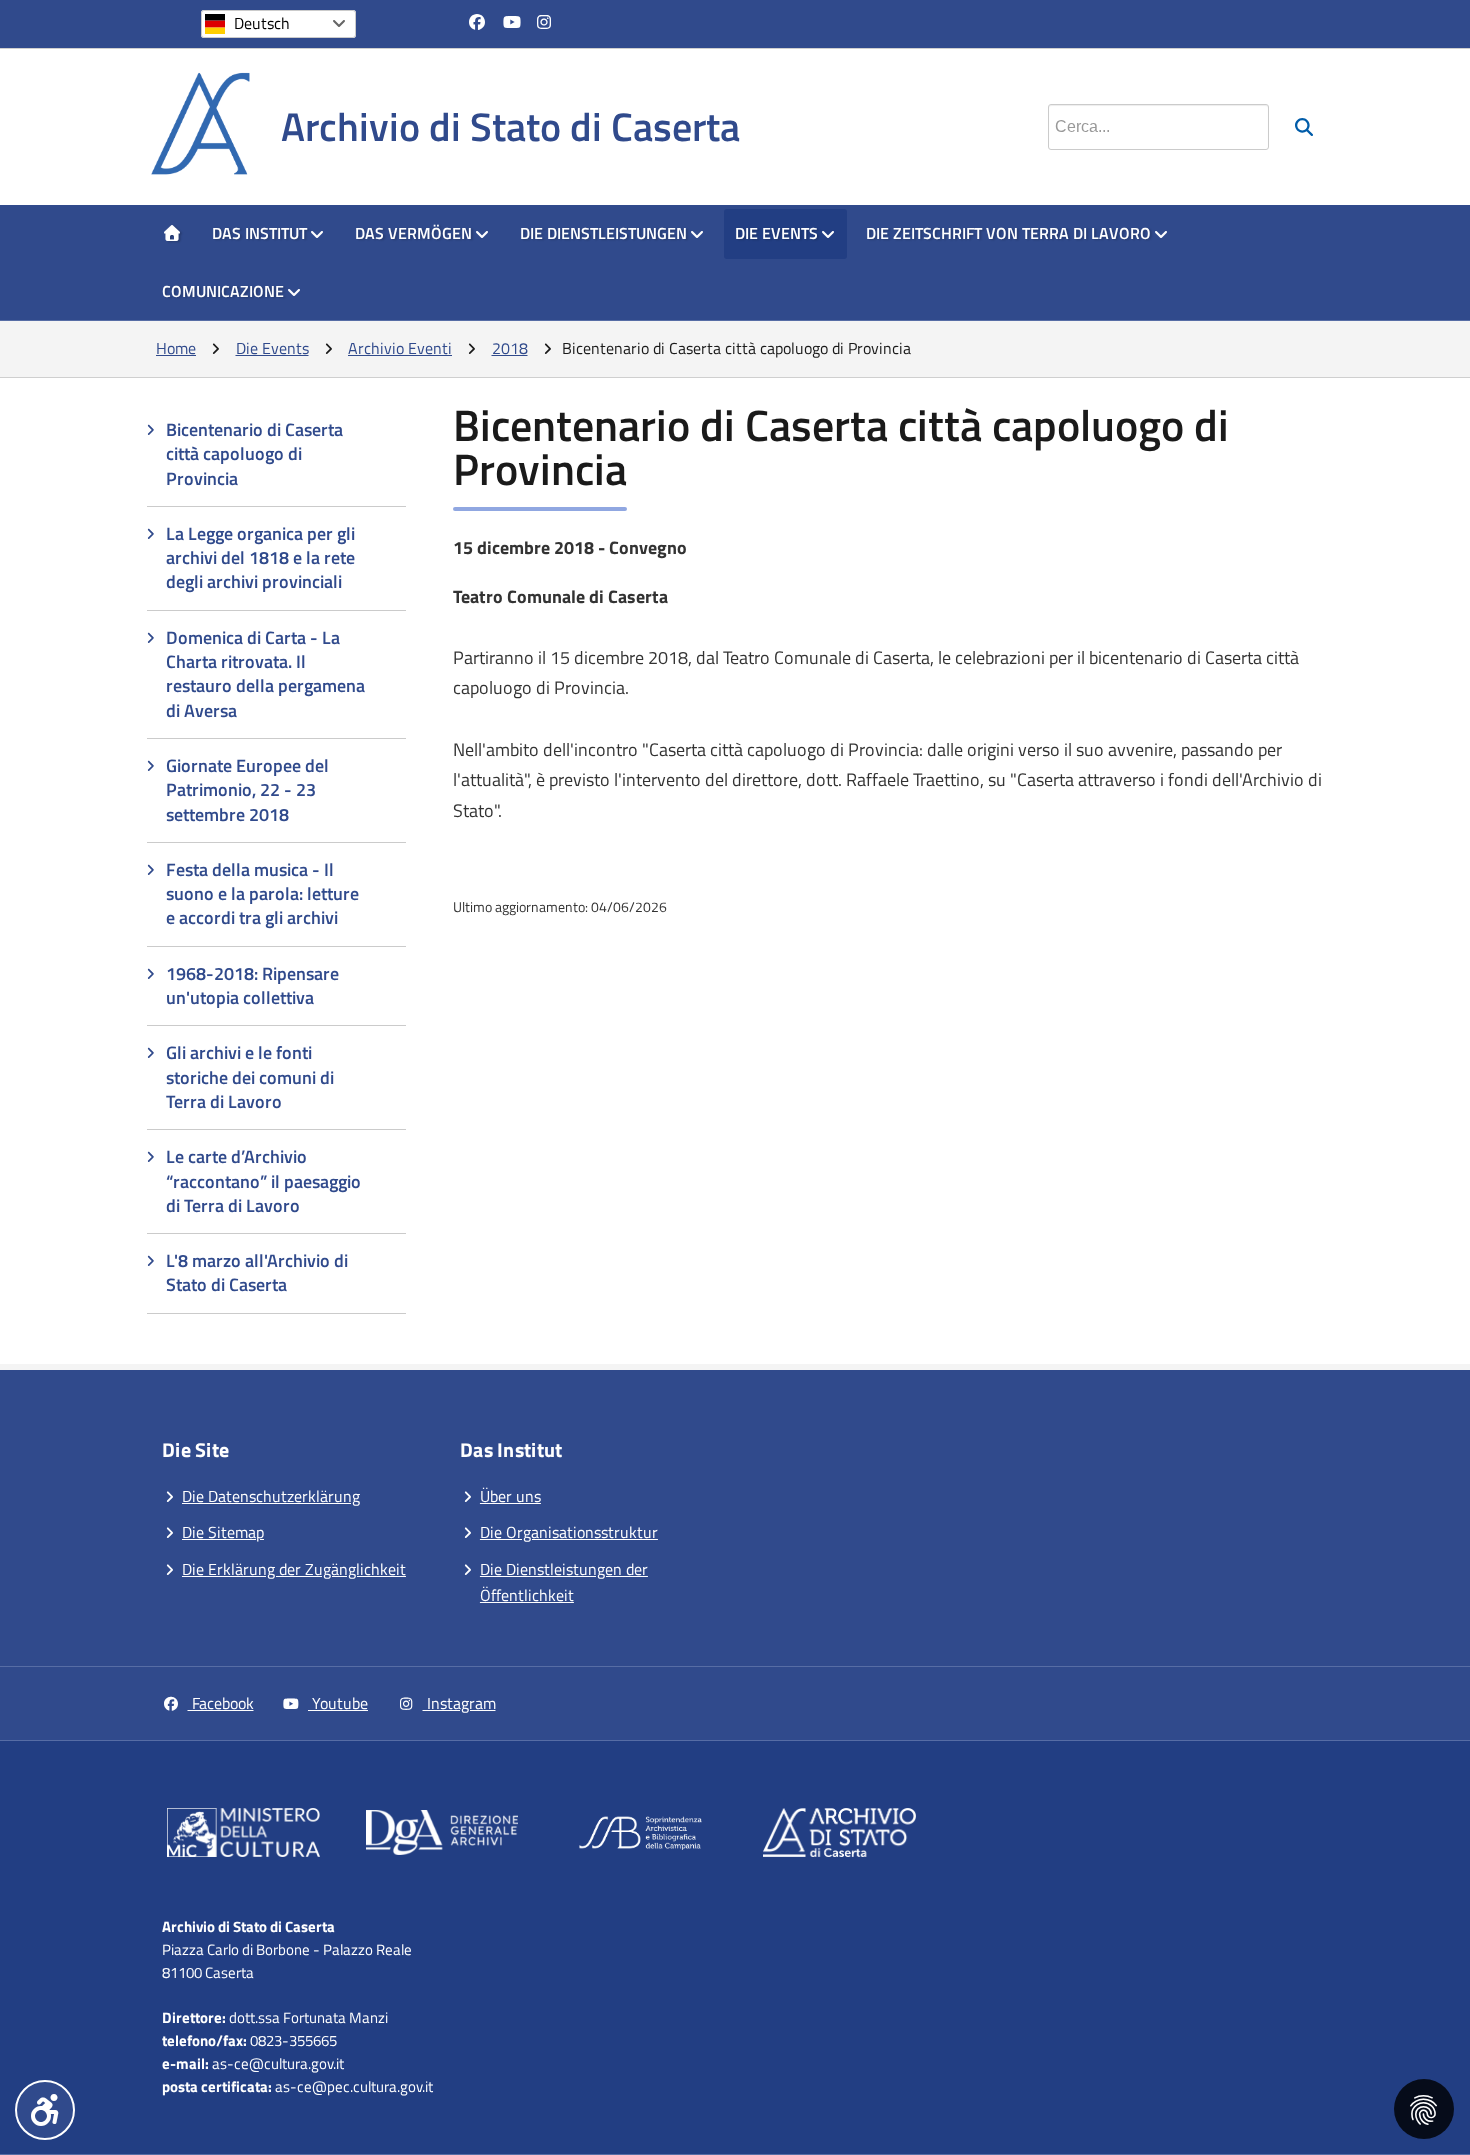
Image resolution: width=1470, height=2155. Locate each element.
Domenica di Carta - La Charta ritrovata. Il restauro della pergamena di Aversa (265, 674)
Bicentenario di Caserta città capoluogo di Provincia (254, 454)
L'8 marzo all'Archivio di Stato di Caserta (257, 1272)
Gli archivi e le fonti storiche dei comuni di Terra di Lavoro (250, 1077)
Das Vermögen (413, 233)
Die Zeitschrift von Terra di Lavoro (1008, 233)
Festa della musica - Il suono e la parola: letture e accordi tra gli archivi (262, 894)
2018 (510, 348)
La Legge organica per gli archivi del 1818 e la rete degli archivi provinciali (260, 558)
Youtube (338, 1703)
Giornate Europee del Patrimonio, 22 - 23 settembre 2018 (247, 790)
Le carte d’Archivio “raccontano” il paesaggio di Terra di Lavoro (263, 1181)
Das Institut (259, 233)
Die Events (776, 233)
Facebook (221, 1703)
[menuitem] (172, 234)
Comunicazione (223, 291)
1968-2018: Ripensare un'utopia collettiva (252, 985)
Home (176, 348)
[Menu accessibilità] (45, 2110)
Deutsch (262, 23)
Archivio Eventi (400, 348)
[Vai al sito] (243, 1836)
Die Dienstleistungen (603, 233)
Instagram (459, 1703)
